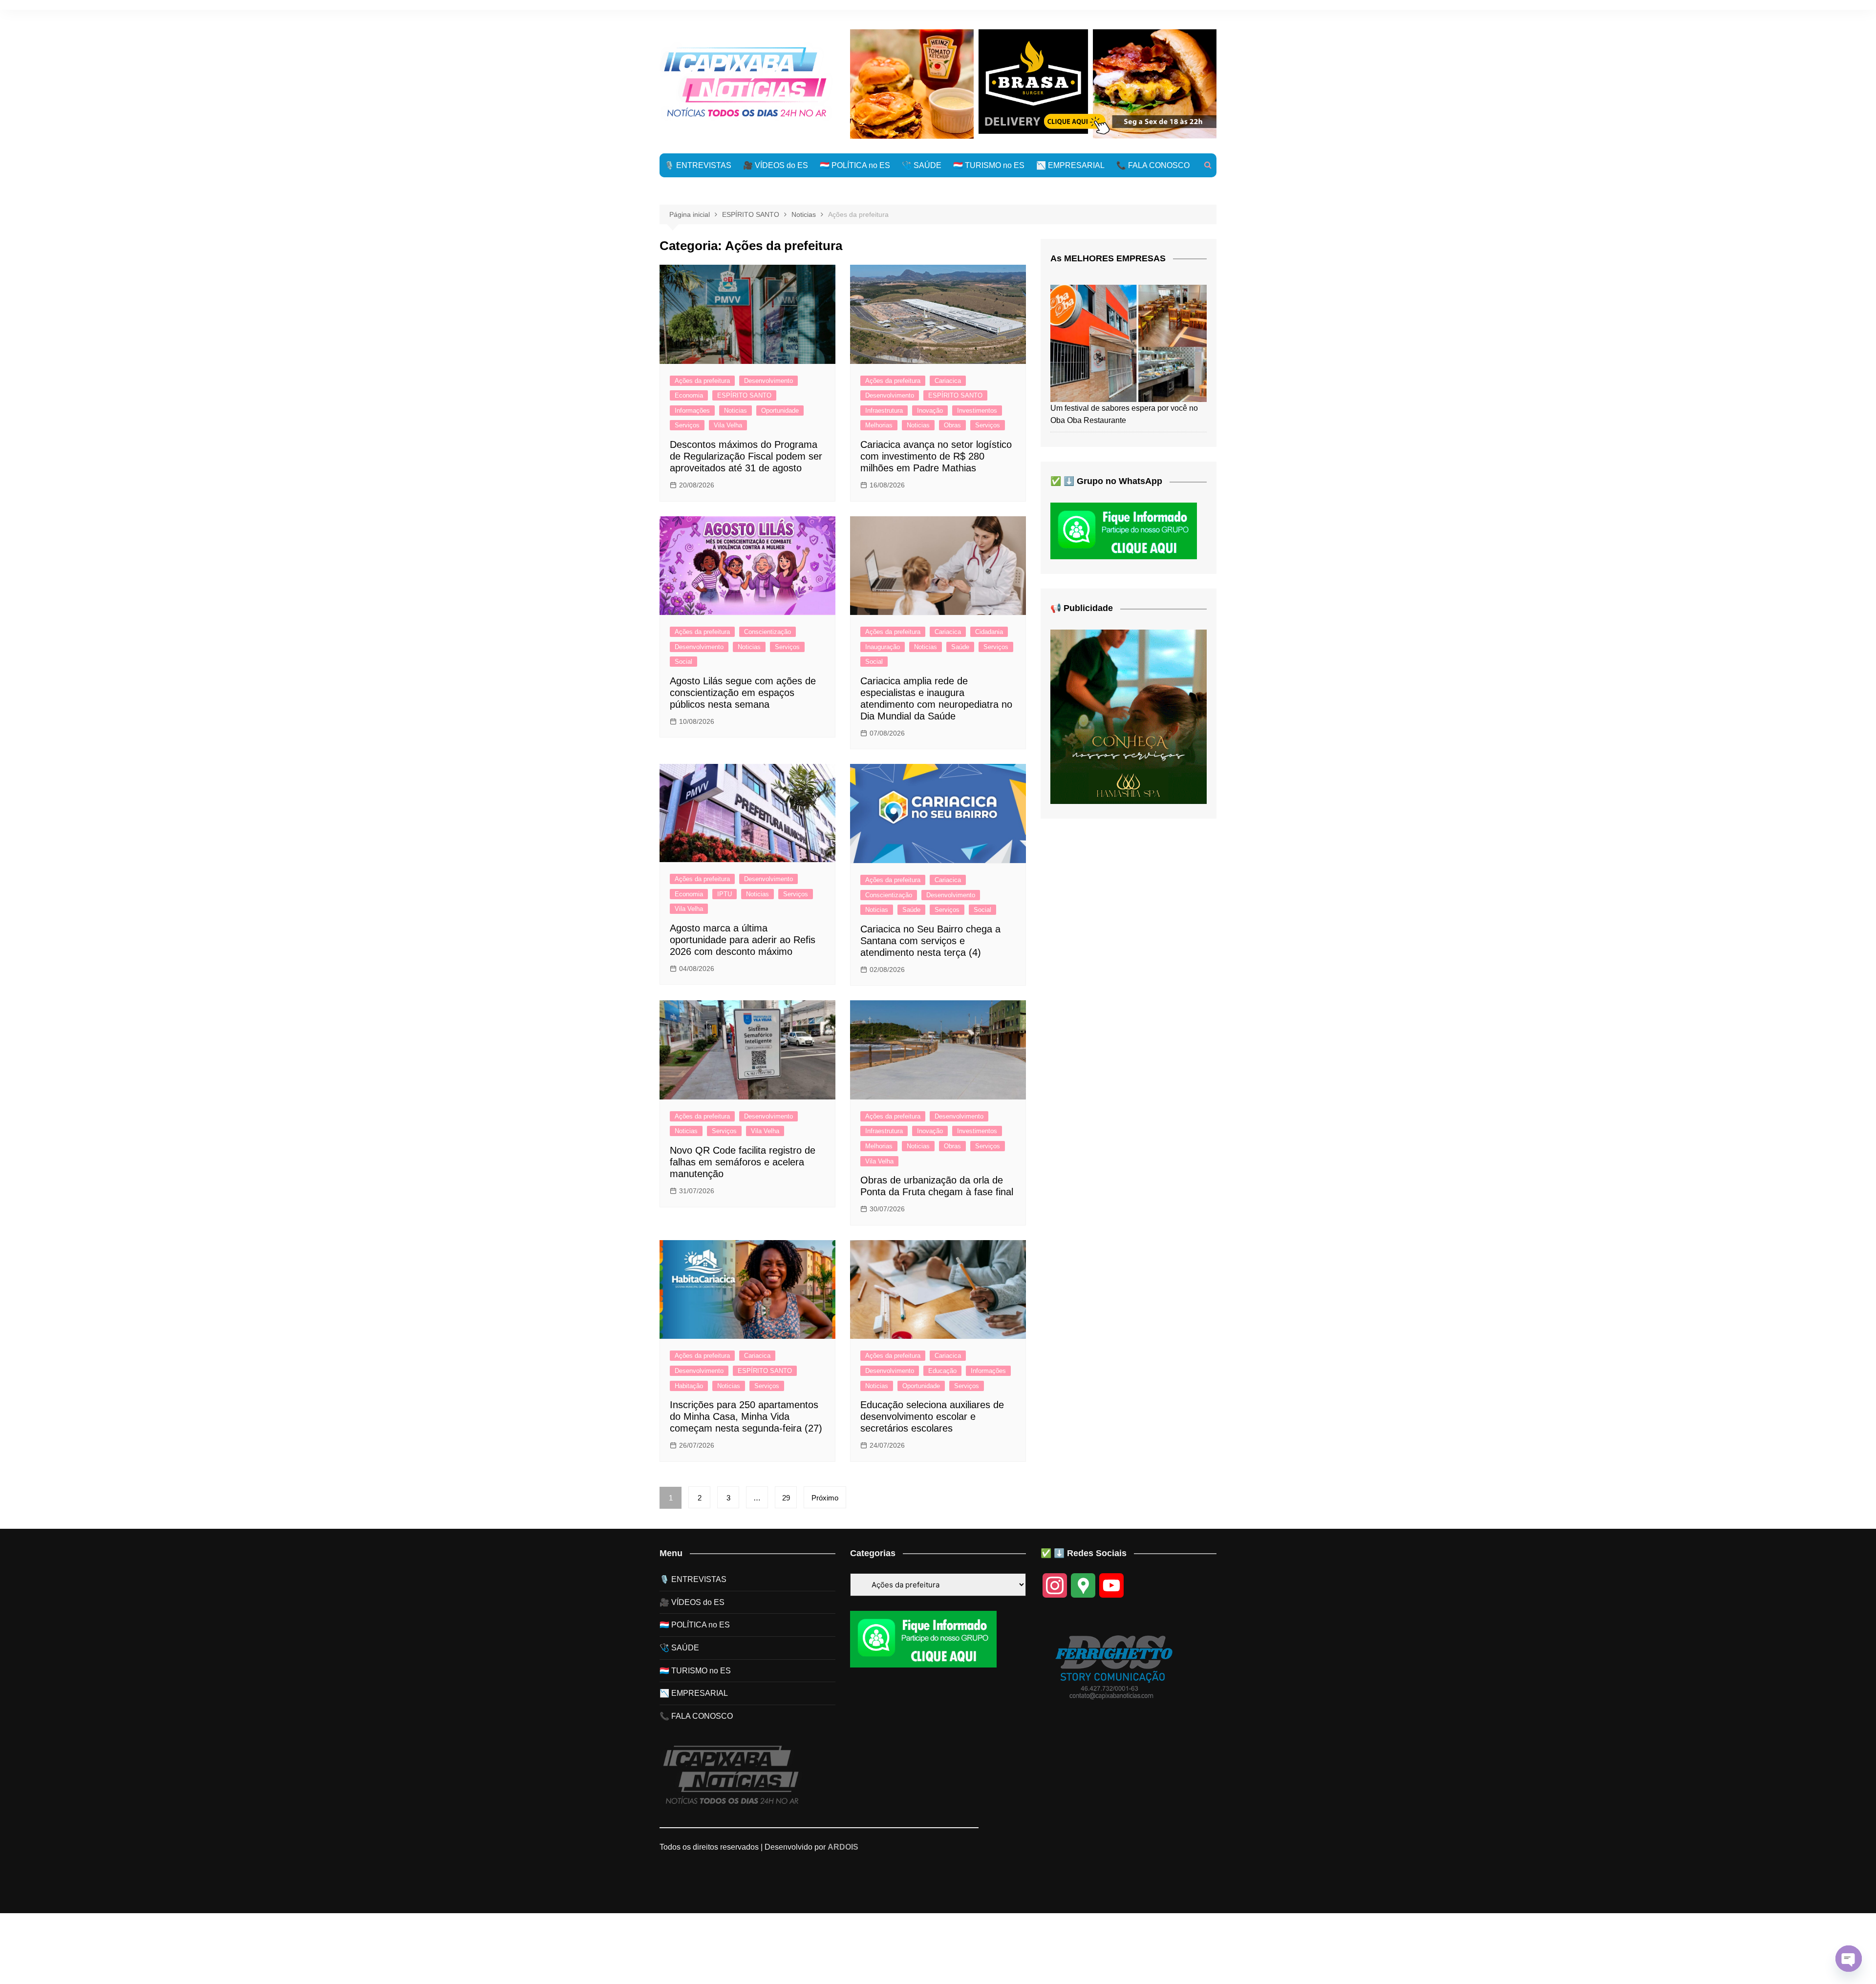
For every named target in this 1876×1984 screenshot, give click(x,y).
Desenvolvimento (768, 381)
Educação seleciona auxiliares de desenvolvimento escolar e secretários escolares (932, 1416)
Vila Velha (728, 425)
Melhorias (879, 425)
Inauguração (883, 647)
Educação (942, 1371)
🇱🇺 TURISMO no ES (989, 165)
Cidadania (989, 632)
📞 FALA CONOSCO (1153, 165)
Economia (689, 395)
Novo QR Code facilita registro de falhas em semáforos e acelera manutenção (743, 1162)
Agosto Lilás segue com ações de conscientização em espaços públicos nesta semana (743, 693)
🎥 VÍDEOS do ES (776, 165)
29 (786, 1498)
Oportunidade (780, 411)
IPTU (725, 894)
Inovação (930, 411)
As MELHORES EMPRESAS (1108, 258)
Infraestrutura (884, 411)
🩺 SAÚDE (922, 165)
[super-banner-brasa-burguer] (1033, 83)
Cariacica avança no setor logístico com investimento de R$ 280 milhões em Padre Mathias (936, 456)
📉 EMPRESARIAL (1070, 165)
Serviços (687, 425)
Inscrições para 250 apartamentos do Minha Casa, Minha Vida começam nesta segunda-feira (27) (746, 1416)
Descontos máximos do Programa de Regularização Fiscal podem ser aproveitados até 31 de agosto (746, 456)
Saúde (960, 647)
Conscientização (767, 632)
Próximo (825, 1498)
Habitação (689, 1386)
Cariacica (948, 381)
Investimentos (977, 411)
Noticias (735, 411)
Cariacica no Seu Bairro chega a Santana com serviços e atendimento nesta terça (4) (930, 941)
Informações (692, 411)
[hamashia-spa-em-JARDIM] (1129, 716)
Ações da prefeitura (702, 381)
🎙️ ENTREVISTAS (698, 165)
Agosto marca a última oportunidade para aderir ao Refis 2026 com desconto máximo (743, 940)
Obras (952, 425)
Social (683, 662)
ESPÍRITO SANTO (744, 395)
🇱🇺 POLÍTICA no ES (855, 165)
